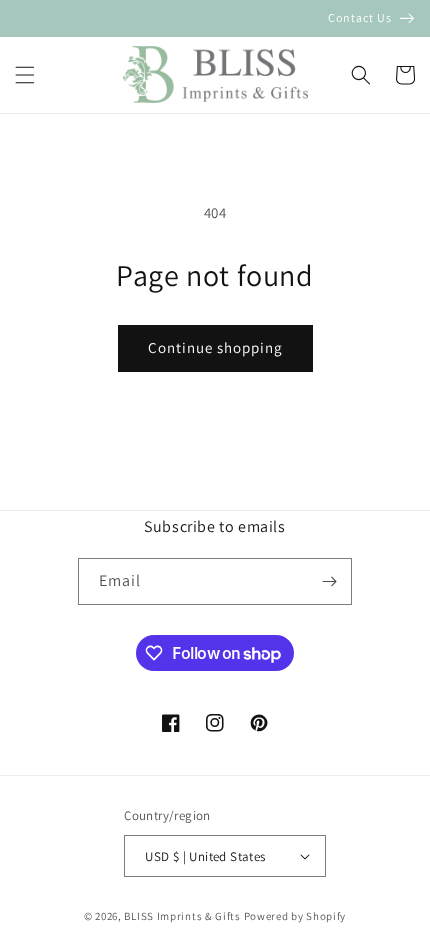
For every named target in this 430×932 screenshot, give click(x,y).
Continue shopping (215, 347)
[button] (25, 75)
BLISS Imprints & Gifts (182, 916)
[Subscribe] (329, 581)
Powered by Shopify (295, 916)
